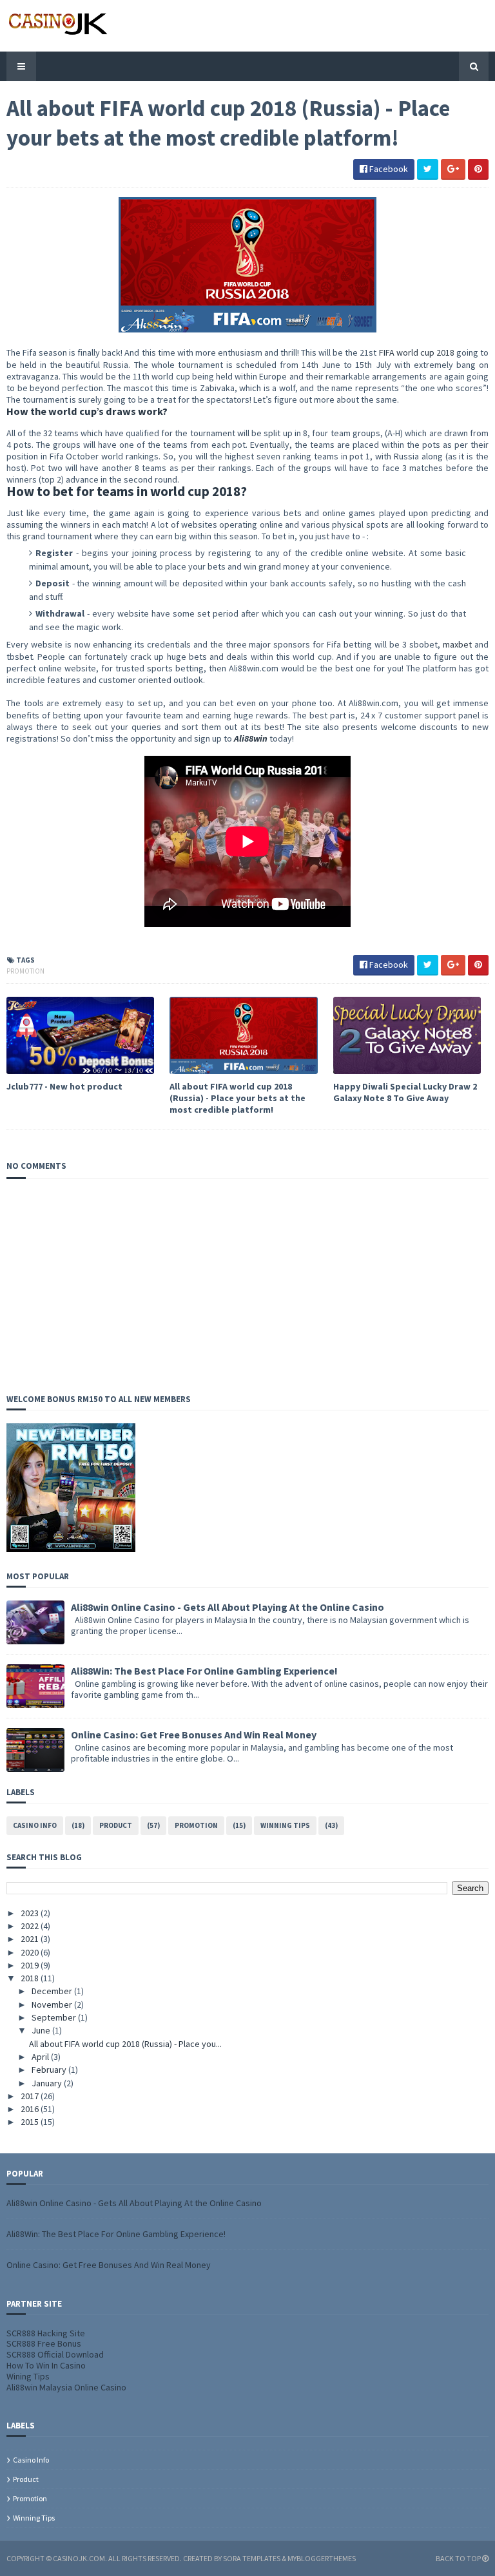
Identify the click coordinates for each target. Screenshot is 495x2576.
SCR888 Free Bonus (44, 2343)
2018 (31, 1978)
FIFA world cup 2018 (417, 352)
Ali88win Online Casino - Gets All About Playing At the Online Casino (228, 1607)
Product (116, 1825)
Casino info (35, 1825)
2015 (31, 2122)
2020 (31, 1952)
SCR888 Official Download (55, 2354)
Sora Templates (252, 2558)
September (55, 2017)
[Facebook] (485, 25)
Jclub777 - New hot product (64, 1086)
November (53, 2004)
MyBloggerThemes (322, 2558)
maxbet (457, 644)
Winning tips (285, 1825)
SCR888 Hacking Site (46, 2333)
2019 (31, 1965)
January (48, 2083)
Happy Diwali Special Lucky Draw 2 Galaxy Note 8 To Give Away (405, 1092)
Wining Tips (28, 2376)
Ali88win (251, 738)
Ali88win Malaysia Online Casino (66, 2387)
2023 (31, 1913)
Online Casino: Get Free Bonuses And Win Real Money (194, 1735)
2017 (31, 2096)
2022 (31, 1926)
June (42, 2030)
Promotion (25, 971)
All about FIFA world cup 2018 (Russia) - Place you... (125, 2044)
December (53, 1991)
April (41, 2057)
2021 (31, 1939)
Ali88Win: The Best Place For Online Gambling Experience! (204, 1671)
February (50, 2070)
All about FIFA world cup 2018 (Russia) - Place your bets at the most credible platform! (238, 1098)
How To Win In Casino (46, 2365)
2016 (31, 2109)
